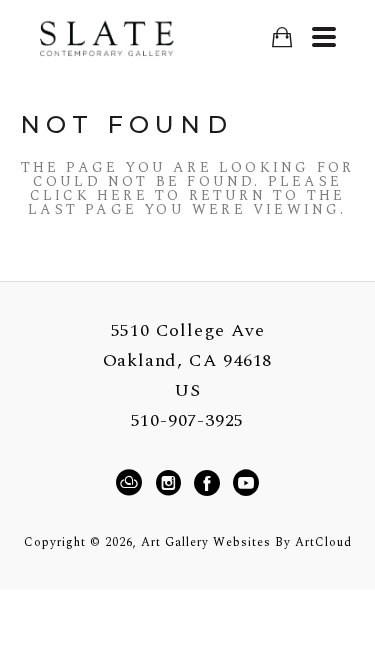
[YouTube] (245, 483)
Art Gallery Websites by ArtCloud (246, 542)
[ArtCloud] (132, 483)
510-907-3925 (188, 421)
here (122, 195)
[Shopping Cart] (281, 37)
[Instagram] (171, 483)
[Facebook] (210, 483)
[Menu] (323, 37)
